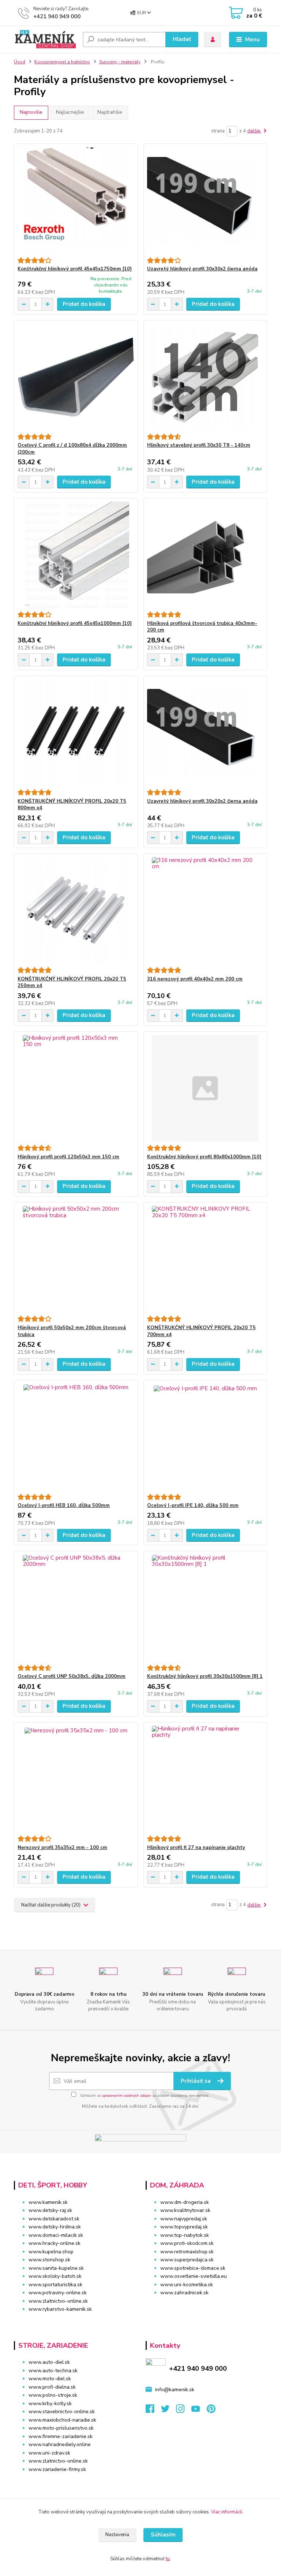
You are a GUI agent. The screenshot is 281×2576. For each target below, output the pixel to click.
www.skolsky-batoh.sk (55, 2276)
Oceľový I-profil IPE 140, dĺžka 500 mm (193, 1506)
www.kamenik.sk (48, 2202)
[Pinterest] (211, 2411)
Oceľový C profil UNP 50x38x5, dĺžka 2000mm (72, 1676)
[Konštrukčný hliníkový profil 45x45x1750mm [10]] (76, 201)
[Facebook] (153, 2411)
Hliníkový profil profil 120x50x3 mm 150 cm (68, 1157)
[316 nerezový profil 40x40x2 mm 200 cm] (205, 910)
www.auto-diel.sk (49, 2362)
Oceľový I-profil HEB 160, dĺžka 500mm (64, 1506)
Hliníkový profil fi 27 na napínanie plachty (196, 1848)
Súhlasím (163, 2535)
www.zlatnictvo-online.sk (58, 2301)
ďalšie (254, 131)
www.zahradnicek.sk (184, 2293)
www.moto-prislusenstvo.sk (61, 2428)
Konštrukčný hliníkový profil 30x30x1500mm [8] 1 (205, 1676)
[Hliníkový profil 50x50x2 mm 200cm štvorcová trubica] (76, 1259)
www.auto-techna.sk (53, 2371)
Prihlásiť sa (196, 2081)
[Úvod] (46, 40)
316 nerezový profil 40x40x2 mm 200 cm (195, 979)
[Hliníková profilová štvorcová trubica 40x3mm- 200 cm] (205, 555)
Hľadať (182, 39)
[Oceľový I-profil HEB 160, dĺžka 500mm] (76, 1437)
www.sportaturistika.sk (55, 2285)
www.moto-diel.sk (50, 2379)
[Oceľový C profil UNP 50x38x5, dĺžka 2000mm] (76, 1608)
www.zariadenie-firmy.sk (57, 2469)
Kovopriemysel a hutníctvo (62, 62)
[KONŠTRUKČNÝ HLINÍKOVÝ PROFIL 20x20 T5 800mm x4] (76, 733)
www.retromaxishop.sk (187, 2252)
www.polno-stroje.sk (53, 2395)
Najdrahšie (110, 112)
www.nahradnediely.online (60, 2444)
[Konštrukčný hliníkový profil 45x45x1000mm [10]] (76, 555)
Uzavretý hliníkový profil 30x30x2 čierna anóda (202, 269)
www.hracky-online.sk (55, 2243)
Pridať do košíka (84, 304)
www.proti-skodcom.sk (187, 2243)
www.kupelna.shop (51, 2252)
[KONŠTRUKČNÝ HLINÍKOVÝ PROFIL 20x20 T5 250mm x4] (76, 910)
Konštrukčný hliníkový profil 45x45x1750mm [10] (75, 269)
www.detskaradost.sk (54, 2219)
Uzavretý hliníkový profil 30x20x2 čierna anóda (202, 801)
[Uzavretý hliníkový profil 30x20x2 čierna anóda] (205, 733)
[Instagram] (184, 2411)
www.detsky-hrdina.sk (55, 2227)
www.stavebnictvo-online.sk (62, 2412)
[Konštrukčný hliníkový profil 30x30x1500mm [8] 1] (205, 1608)
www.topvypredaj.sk (184, 2227)
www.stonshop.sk (49, 2260)
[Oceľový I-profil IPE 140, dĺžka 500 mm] (205, 1437)
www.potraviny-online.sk (58, 2293)
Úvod (20, 62)
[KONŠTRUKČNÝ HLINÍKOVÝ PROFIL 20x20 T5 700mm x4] (205, 1259)
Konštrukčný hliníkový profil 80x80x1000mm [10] (204, 1157)
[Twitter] (169, 2411)
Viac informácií (227, 2512)
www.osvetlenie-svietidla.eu (194, 2276)
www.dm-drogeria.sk (185, 2202)
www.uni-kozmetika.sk (187, 2285)
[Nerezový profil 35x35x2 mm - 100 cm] (76, 1779)
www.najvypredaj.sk (184, 2219)
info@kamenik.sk (175, 2390)
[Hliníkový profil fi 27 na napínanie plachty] (205, 1779)
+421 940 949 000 (57, 16)
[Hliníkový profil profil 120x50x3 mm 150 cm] (76, 1088)
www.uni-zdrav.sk (49, 2453)
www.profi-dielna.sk (52, 2387)
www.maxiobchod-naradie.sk (62, 2420)
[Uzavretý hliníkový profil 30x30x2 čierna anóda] (205, 201)
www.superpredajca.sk (187, 2260)
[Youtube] (199, 2411)
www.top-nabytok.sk (185, 2235)
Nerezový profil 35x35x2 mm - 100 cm (62, 1848)
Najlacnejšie (70, 112)
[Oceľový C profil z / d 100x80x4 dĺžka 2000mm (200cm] (76, 377)
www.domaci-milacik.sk (56, 2235)
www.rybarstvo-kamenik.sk (60, 2309)
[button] (206, 2307)
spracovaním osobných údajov (126, 2096)
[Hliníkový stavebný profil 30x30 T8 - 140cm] (205, 377)
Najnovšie (31, 112)
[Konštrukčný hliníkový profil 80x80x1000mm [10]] (205, 1088)
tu (168, 2559)
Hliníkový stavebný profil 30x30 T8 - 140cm (199, 445)
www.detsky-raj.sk (50, 2210)
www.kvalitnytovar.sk (185, 2210)
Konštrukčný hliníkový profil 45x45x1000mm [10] (75, 623)
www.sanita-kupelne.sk (56, 2268)
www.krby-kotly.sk (50, 2403)
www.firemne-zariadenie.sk (61, 2436)
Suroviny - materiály (120, 62)
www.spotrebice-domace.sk (193, 2268)
